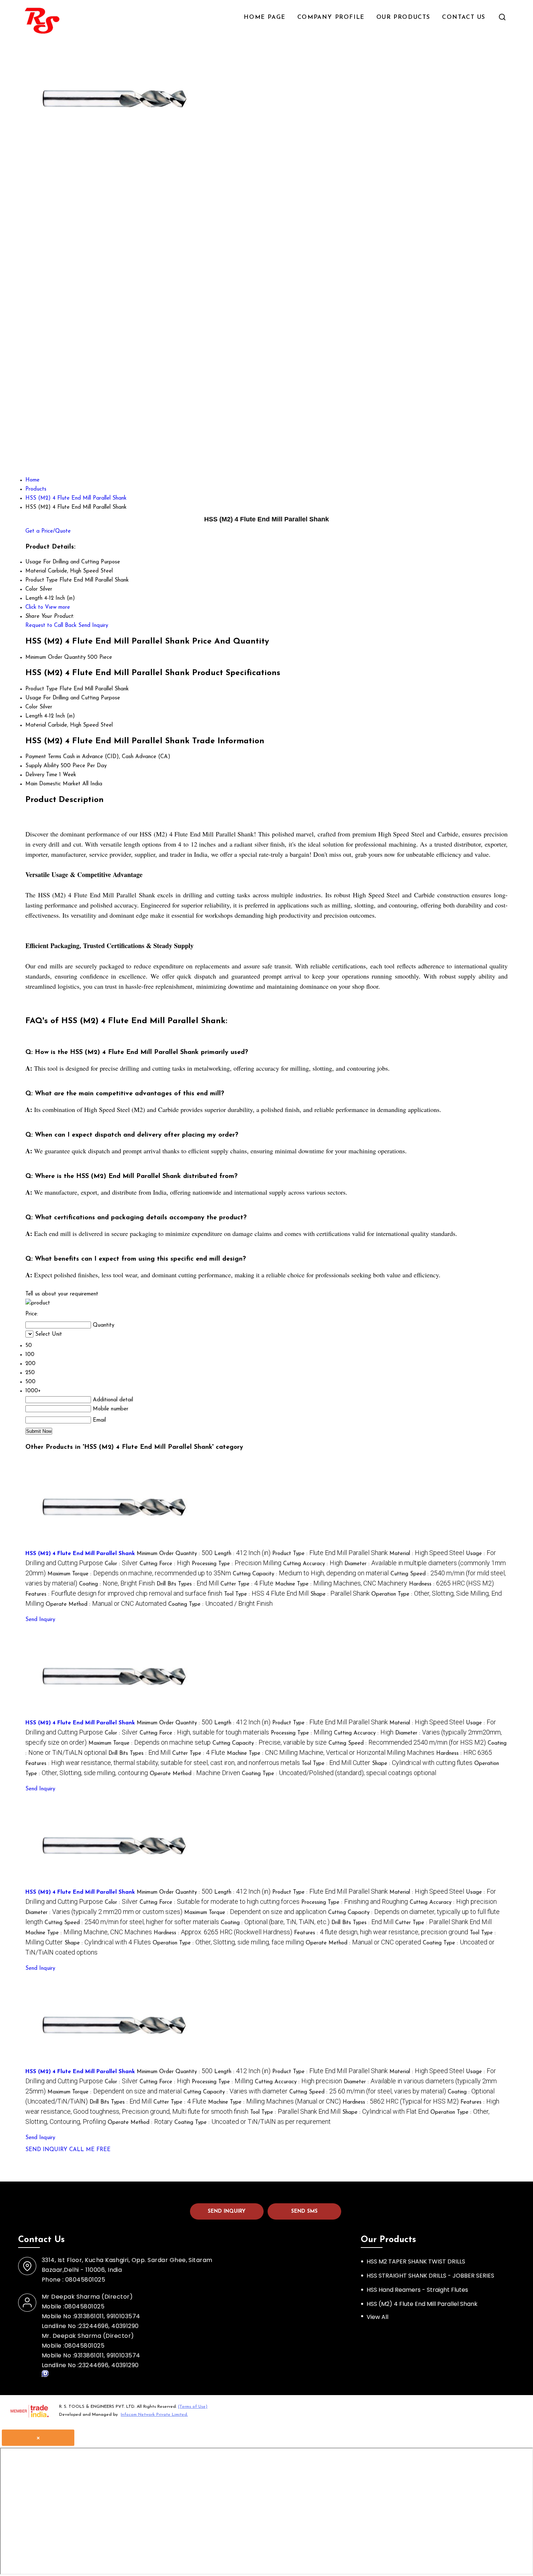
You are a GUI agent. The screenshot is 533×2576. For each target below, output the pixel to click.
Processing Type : (237, 1564)
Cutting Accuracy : (313, 1564)
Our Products (403, 17)
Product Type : (330, 1554)
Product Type (42, 689)
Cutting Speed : (407, 1743)
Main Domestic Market (53, 784)
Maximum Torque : (139, 1574)
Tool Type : (266, 1594)
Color (32, 707)
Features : (124, 1594)
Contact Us (464, 17)
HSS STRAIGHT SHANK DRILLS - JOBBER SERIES (430, 2276)
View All (377, 2317)
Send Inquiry (93, 626)
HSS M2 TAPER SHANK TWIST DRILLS (416, 2261)
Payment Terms (43, 757)
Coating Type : (220, 1605)
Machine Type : (341, 1584)
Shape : (340, 1594)
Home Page (265, 17)
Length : (242, 1554)
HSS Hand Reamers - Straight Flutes (417, 2290)
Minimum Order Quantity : (175, 1554)
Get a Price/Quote (48, 531)
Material (36, 725)
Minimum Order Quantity (55, 658)
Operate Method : (106, 1605)
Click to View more (48, 607)
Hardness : (451, 1584)
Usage (33, 698)
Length (34, 716)
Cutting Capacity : (311, 1574)
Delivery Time (41, 775)
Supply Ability (42, 766)
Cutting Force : (165, 1564)
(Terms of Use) (193, 2407)
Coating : (117, 1584)
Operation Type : (228, 1943)
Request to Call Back (51, 626)
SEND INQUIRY (46, 2150)
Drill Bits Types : (188, 1584)
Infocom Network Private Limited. (154, 2415)
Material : (427, 1554)
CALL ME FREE (90, 2150)
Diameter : (104, 1913)
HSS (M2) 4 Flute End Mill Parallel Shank (80, 1554)
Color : (121, 1564)
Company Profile (331, 17)
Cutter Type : (247, 1584)
